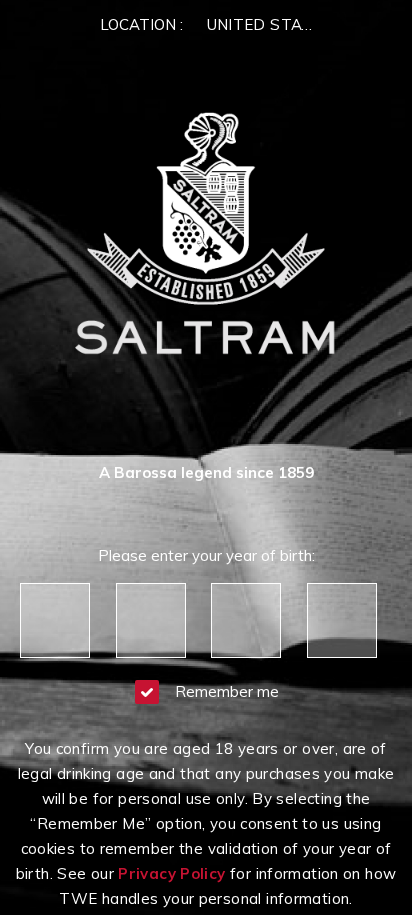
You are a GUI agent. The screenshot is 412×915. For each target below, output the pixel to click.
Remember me (227, 691)
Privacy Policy (171, 873)
